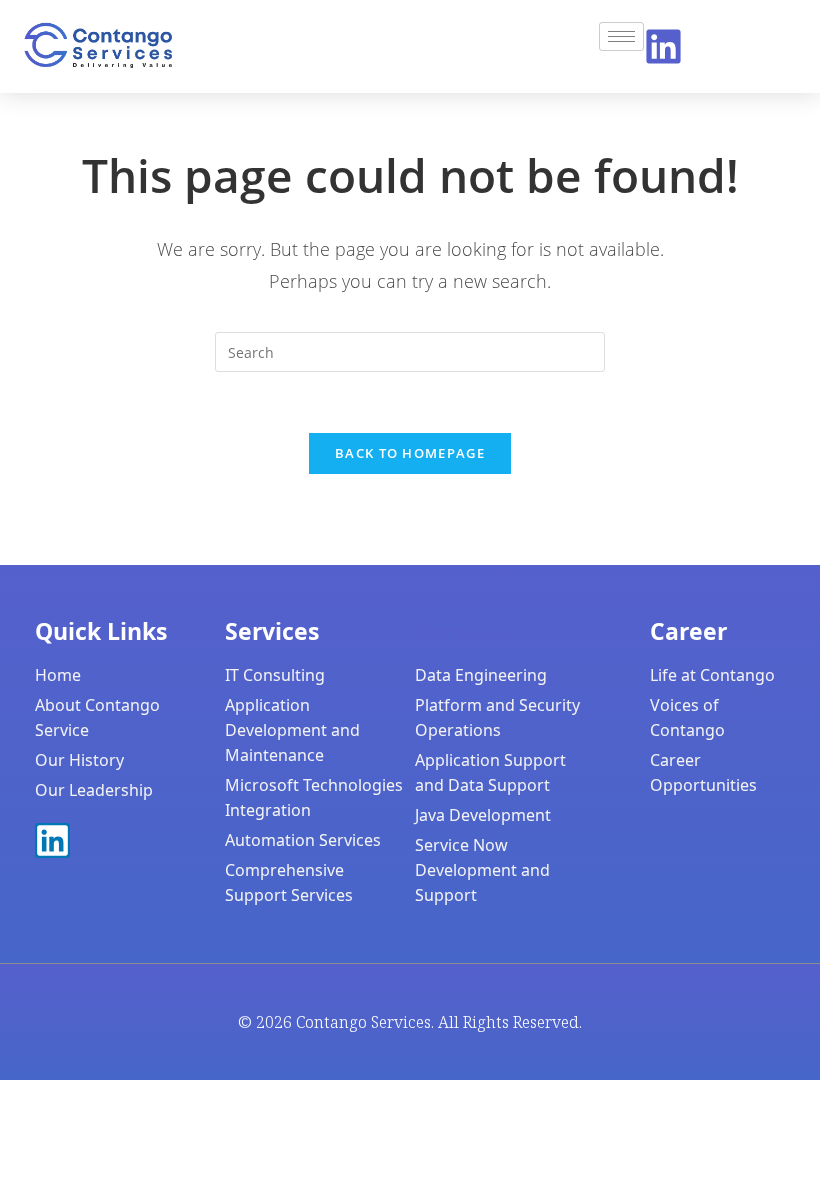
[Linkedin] (663, 46)
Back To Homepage (410, 453)
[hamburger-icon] (621, 36)
